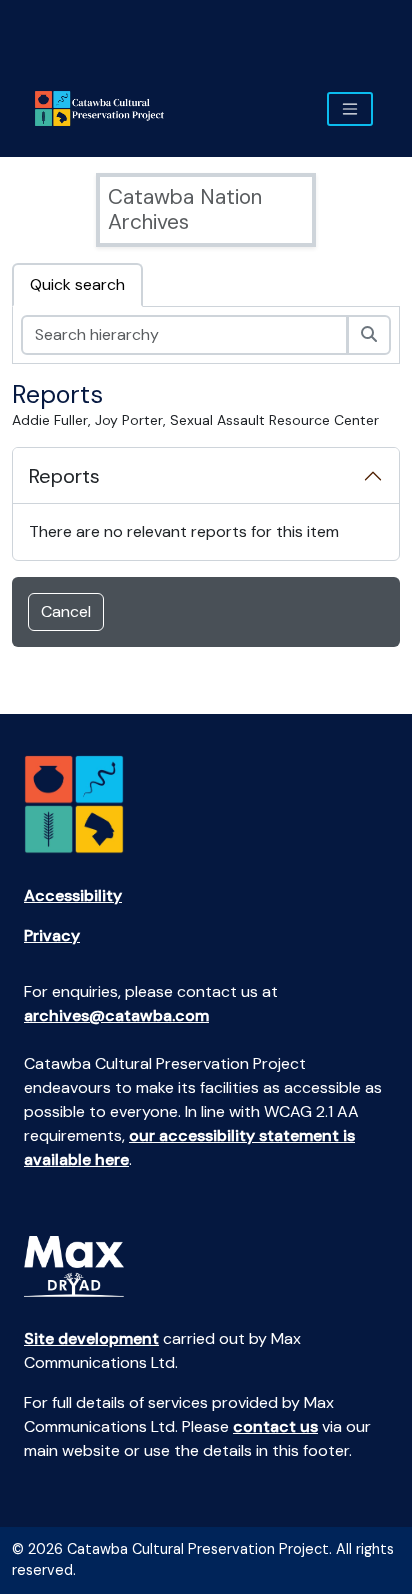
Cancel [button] (66, 611)
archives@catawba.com (116, 1015)
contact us (275, 1426)
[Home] (107, 108)
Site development (91, 1338)
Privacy (52, 935)
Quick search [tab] (77, 284)
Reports (64, 476)
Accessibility (73, 895)
